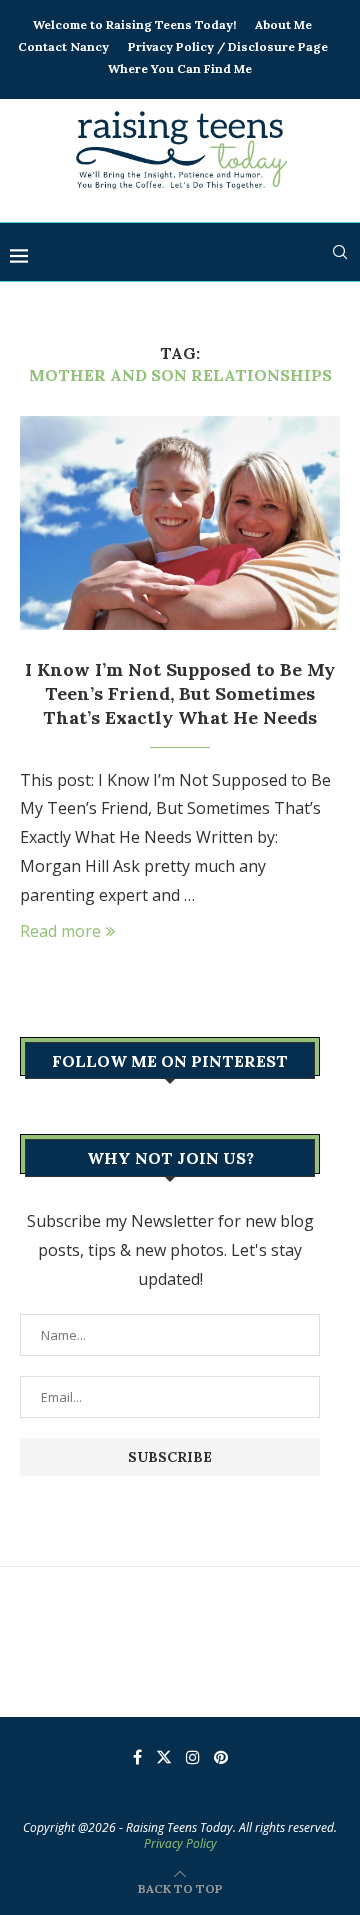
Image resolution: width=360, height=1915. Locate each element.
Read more (60, 931)
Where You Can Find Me (180, 68)
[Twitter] (164, 1757)
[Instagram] (193, 1757)
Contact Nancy (63, 46)
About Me (283, 24)
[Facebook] (137, 1757)
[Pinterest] (221, 1757)
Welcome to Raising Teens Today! (134, 24)
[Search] (340, 252)
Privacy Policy (180, 1843)
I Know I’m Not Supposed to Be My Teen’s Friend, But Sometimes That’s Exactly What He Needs (180, 694)
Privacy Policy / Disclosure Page (228, 46)
